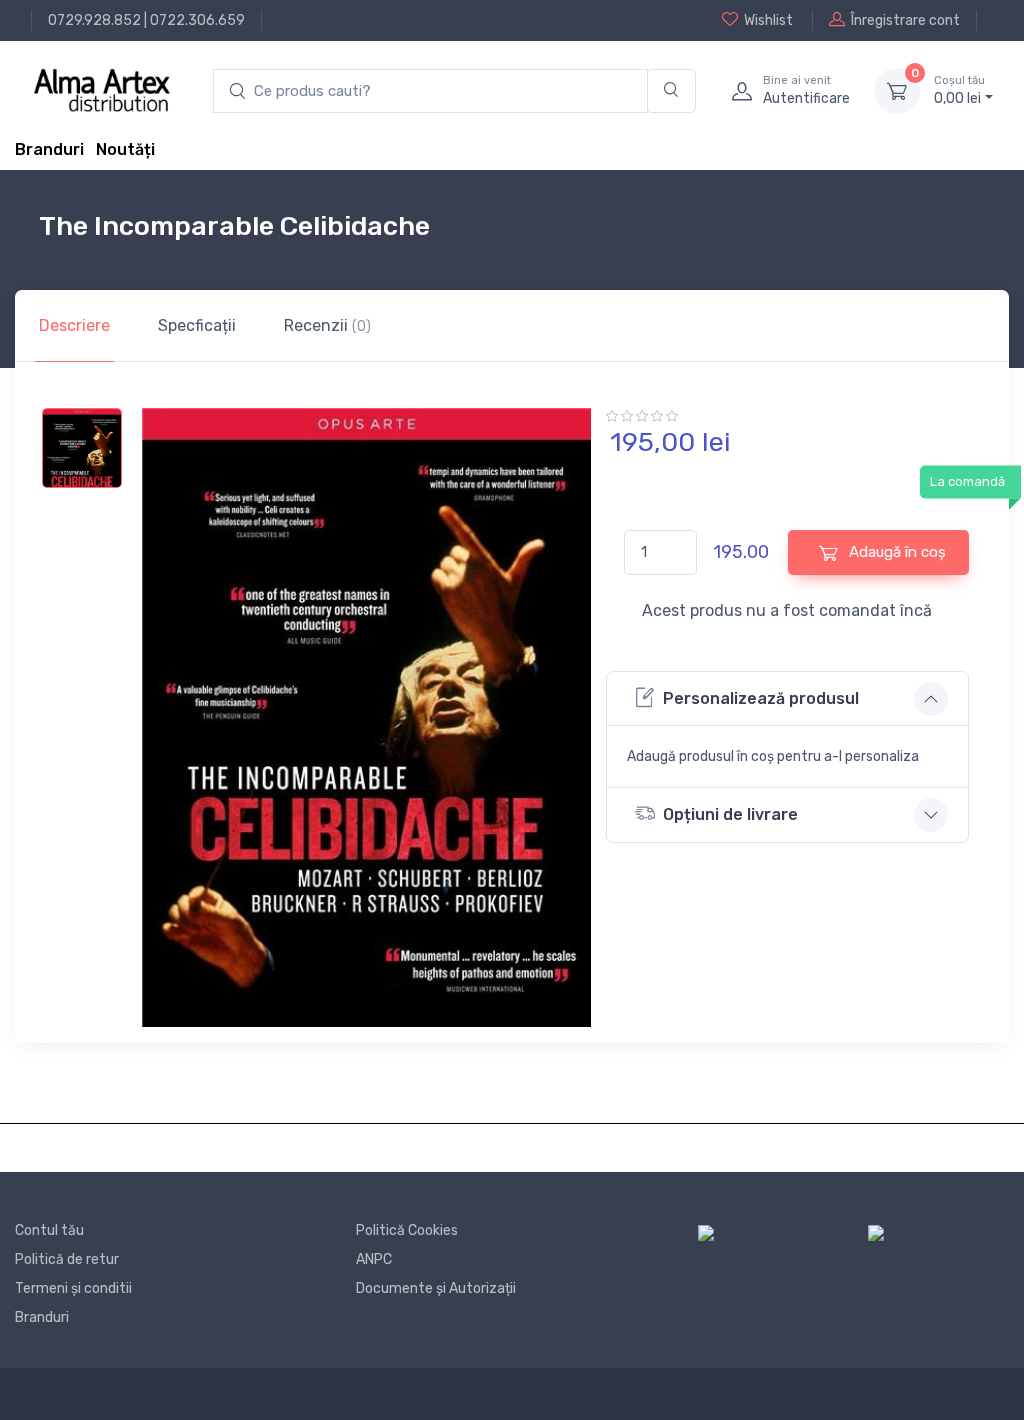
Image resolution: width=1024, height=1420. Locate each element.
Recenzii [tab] (327, 325)
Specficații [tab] (197, 325)
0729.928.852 (94, 20)
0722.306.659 (197, 20)
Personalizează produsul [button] (761, 698)
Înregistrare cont (905, 20)
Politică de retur (67, 1259)
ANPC (374, 1259)
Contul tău (49, 1230)
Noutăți (125, 149)
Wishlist (768, 20)
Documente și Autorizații (436, 1288)
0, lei (959, 90)
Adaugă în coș (895, 552)
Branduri (49, 149)
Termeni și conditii (73, 1288)
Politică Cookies (407, 1230)
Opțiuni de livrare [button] (730, 814)
